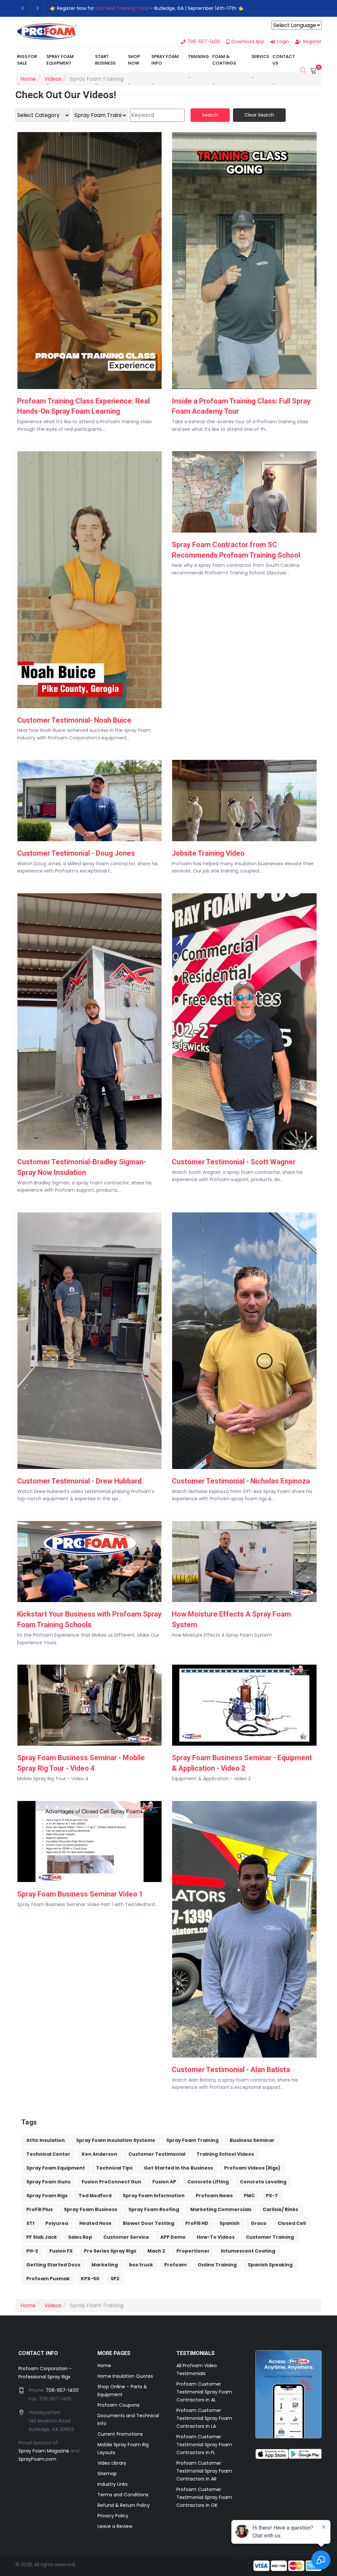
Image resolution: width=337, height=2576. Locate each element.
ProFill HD (197, 2223)
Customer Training (270, 2237)
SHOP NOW (134, 60)
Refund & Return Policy (124, 2505)
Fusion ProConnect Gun (111, 2182)
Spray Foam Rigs (47, 2196)
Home (104, 2366)
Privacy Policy (113, 2516)
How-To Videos (216, 2237)
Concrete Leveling (263, 2182)
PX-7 (272, 2196)
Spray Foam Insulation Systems (116, 2140)
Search (210, 115)
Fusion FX (61, 2251)
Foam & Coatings (224, 60)
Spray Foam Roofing (154, 2209)
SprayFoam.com (37, 2459)
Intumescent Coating (248, 2251)
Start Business (105, 60)
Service (260, 56)
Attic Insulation (46, 2140)
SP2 (115, 2279)
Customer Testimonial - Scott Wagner (234, 1162)
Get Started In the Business (178, 2168)
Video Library (112, 2463)
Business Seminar (252, 2140)
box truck (141, 2265)
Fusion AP (164, 2182)
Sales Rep (80, 2237)
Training (198, 56)
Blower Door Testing (148, 2223)
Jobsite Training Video (208, 853)
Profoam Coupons (118, 2405)
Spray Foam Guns (48, 2182)
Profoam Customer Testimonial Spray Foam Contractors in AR (204, 2471)
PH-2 (32, 2251)
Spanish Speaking (270, 2265)
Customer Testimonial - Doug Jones (76, 853)
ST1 (30, 2223)
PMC (249, 2196)
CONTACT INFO (38, 2353)
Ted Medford (95, 2196)
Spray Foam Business (91, 2209)
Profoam (175, 2265)
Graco (259, 2223)
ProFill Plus (39, 2209)
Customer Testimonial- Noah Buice (74, 720)
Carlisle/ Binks (280, 2209)
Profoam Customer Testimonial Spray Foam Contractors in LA (204, 2418)
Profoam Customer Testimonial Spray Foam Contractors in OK (204, 2497)
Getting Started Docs (53, 2265)
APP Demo (173, 2237)
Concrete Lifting (208, 2182)
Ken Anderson (99, 2154)
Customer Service (126, 2237)
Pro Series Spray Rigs (110, 2251)
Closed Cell (292, 2223)
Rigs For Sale (27, 60)
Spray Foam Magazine (44, 2451)
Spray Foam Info (165, 60)
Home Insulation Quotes (125, 2376)
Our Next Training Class (122, 8)
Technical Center (48, 2154)
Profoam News (214, 2196)
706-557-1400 (62, 2390)
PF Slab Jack (42, 2237)
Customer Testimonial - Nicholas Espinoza (241, 1481)
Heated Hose (95, 2223)
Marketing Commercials (221, 2209)
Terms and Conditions (123, 2495)
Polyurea (57, 2223)
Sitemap (107, 2474)
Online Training (217, 2265)
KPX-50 (90, 2279)
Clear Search (259, 115)
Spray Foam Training (192, 2140)
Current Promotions (120, 2434)
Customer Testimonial (157, 2154)
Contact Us (284, 60)
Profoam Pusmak (48, 2279)
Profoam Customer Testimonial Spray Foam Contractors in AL (204, 2392)
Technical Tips (114, 2168)
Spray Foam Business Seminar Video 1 (80, 1894)
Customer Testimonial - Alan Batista (231, 2070)
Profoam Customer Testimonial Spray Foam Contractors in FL (204, 2445)
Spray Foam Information (154, 2196)
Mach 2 (156, 2251)
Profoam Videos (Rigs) (252, 2168)
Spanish (230, 2223)
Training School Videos (225, 2154)
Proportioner (193, 2251)
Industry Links (113, 2484)
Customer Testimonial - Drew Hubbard (79, 1481)
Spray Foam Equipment (60, 60)
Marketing (105, 2265)
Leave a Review (115, 2526)
